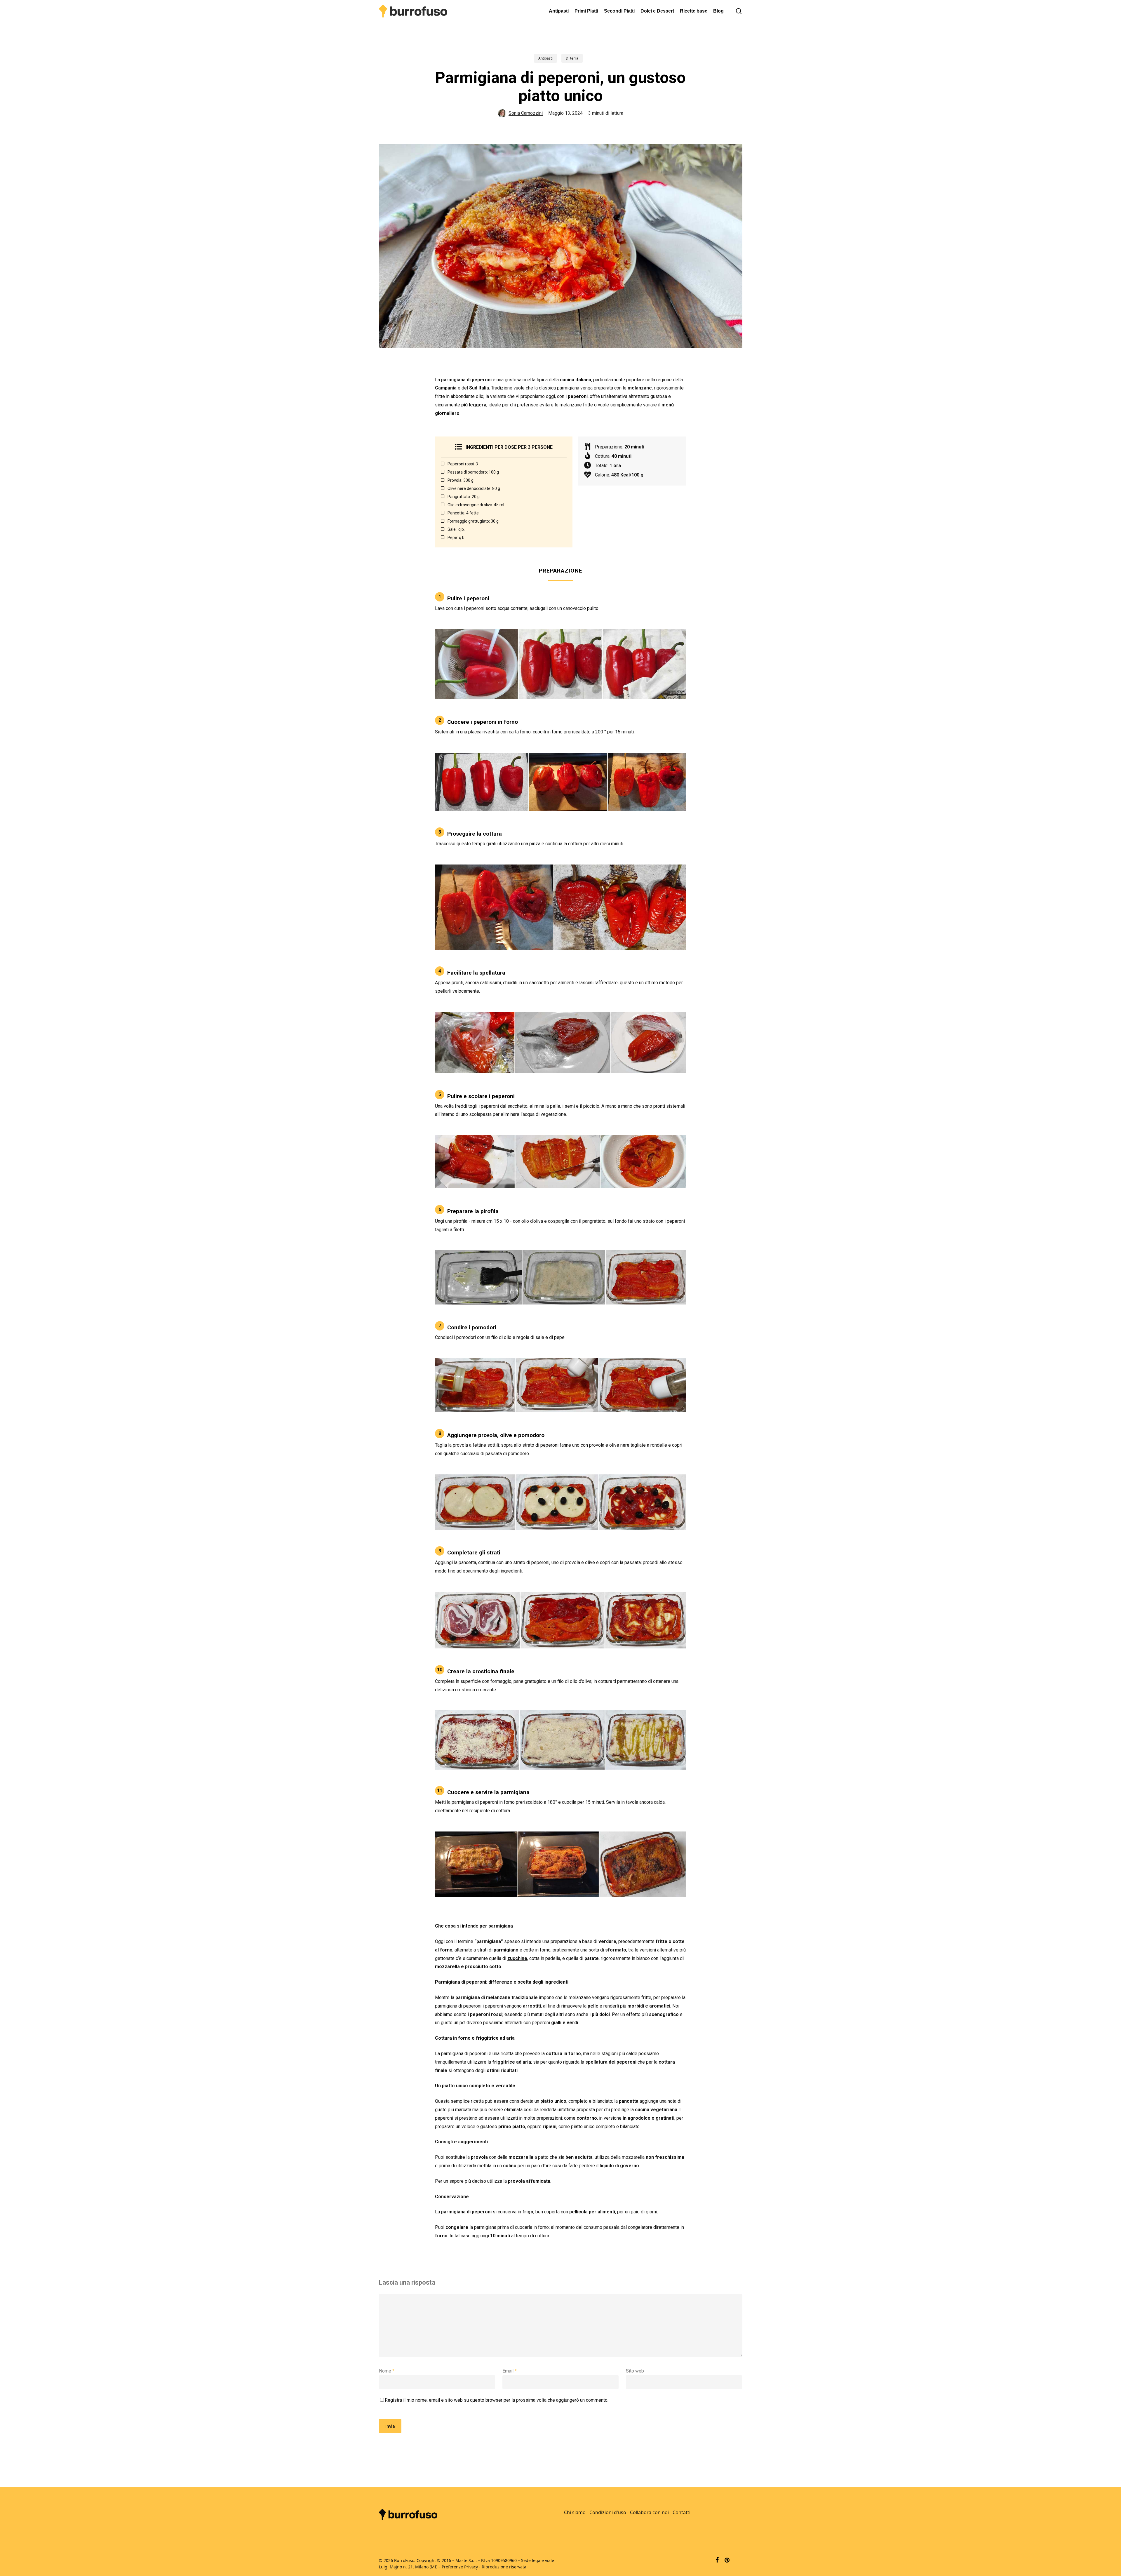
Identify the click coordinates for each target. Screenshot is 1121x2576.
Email (510, 2371)
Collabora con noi (649, 2512)
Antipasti (545, 58)
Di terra (572, 58)
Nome (387, 2371)
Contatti (682, 2512)
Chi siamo (575, 2512)
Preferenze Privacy (460, 2567)
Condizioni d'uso (608, 2512)
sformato (616, 1950)
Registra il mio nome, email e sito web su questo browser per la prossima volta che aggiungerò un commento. (497, 2400)
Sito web (635, 2371)
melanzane (640, 388)
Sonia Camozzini (526, 113)
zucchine (517, 1958)
